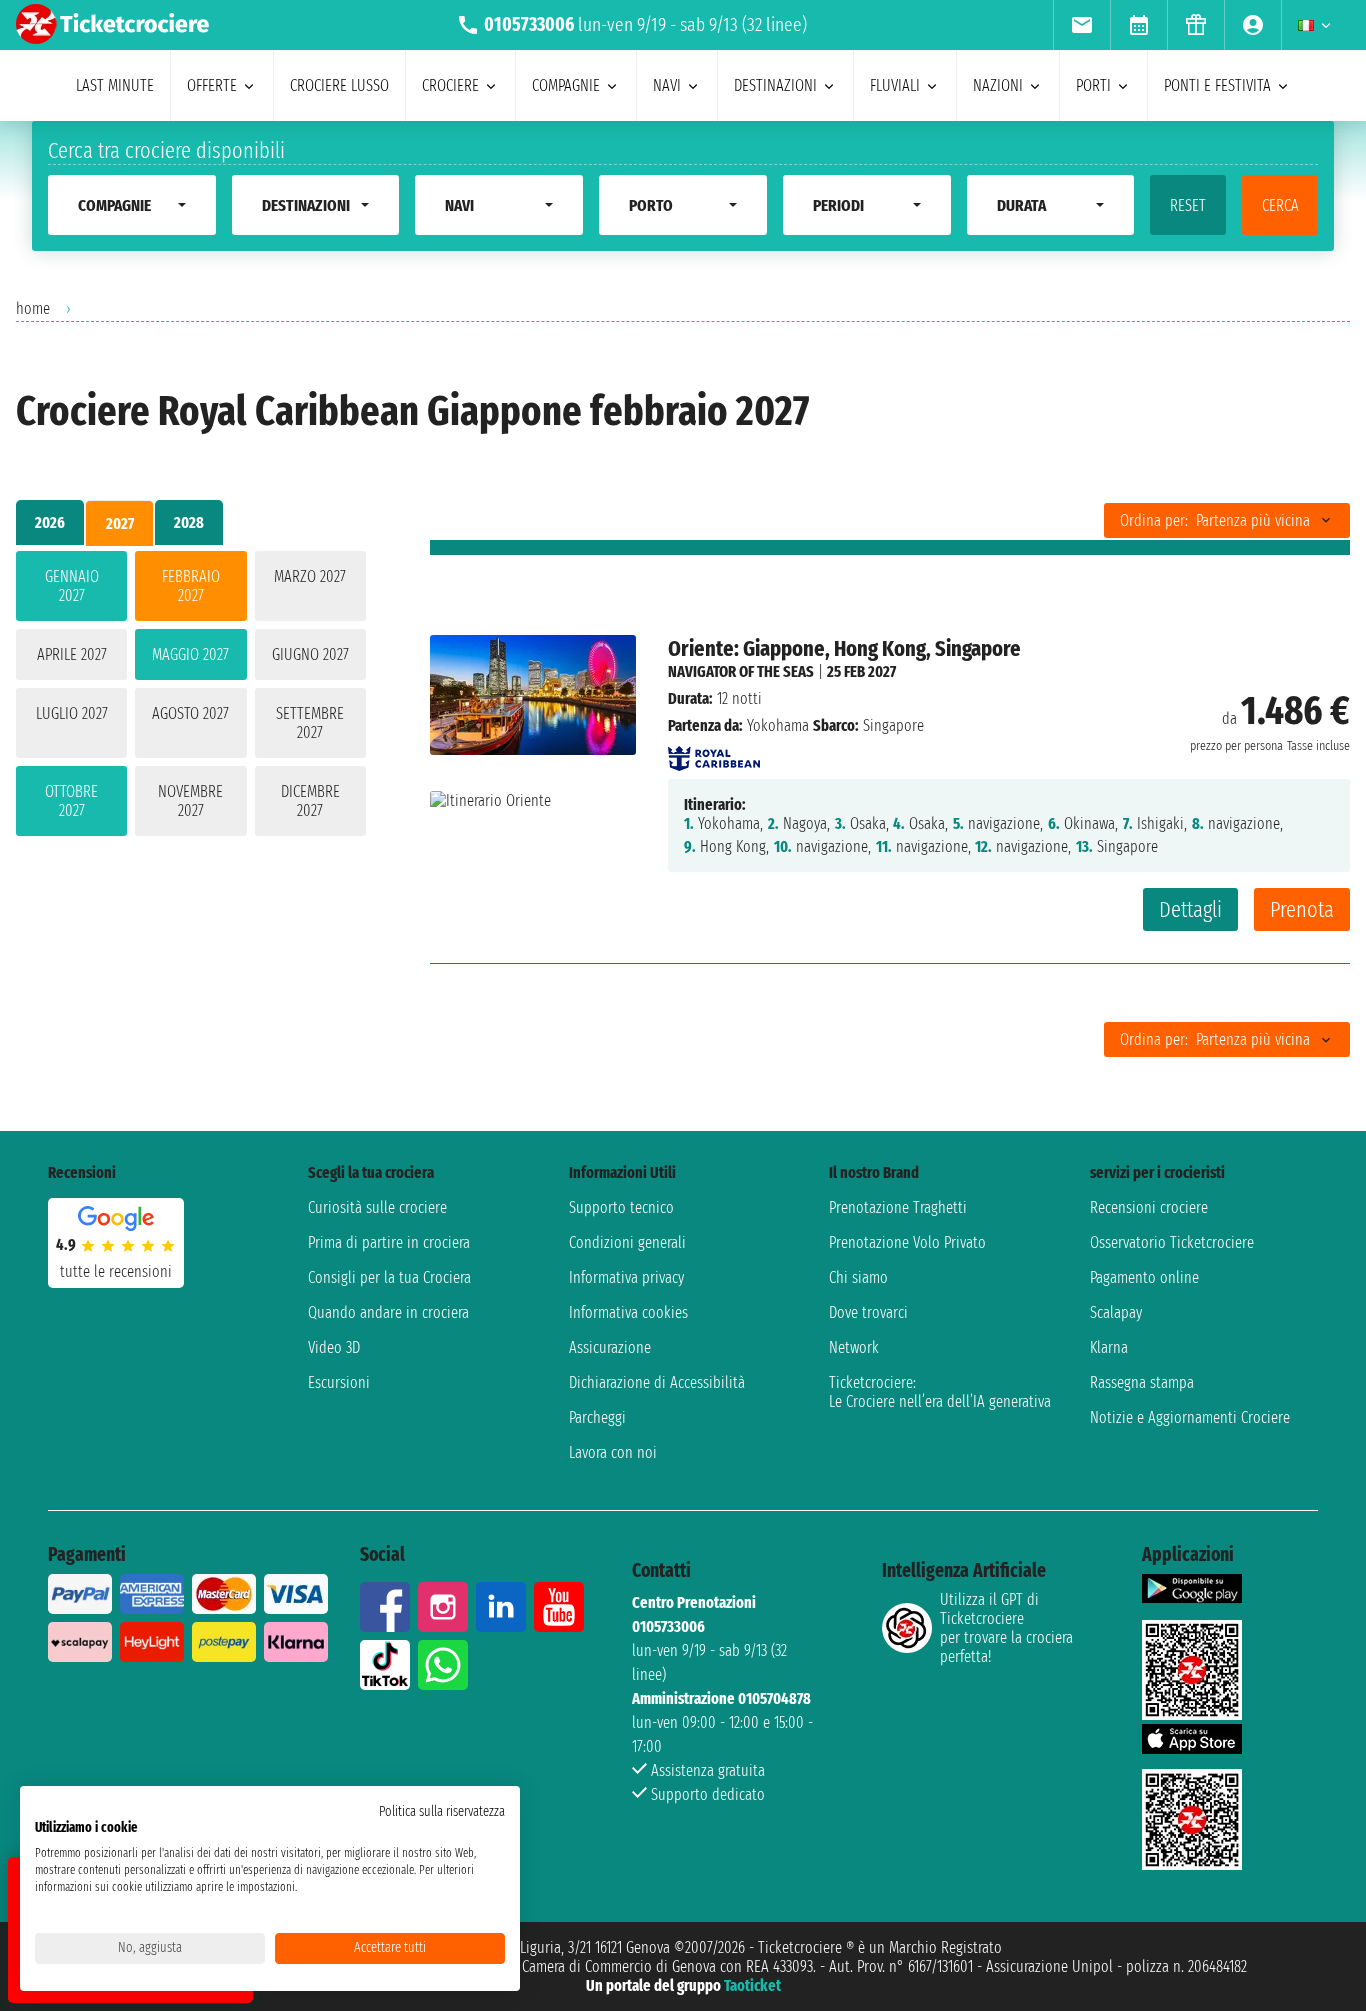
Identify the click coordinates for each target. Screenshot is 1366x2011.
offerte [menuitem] (212, 85)
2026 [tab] (50, 522)
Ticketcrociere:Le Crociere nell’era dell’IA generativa (940, 1392)
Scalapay (1116, 1312)
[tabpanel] (191, 697)
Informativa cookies (628, 1312)
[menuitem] (1081, 25)
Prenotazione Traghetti (898, 1207)
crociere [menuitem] (450, 85)
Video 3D (334, 1347)
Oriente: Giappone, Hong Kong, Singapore (844, 648)
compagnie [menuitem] (566, 85)
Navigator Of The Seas (741, 671)
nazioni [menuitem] (998, 85)
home (33, 308)
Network (854, 1347)
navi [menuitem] (667, 85)
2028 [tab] (189, 522)
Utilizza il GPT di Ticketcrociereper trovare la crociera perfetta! (1006, 1628)
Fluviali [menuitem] (895, 85)
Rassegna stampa (1142, 1382)
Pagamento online (1144, 1277)
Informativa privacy (626, 1277)
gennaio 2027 (72, 586)
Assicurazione (610, 1347)
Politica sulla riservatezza (442, 1811)
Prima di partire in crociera (389, 1242)
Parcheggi (597, 1417)
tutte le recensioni (116, 1271)
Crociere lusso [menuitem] (339, 85)
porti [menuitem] (1093, 85)
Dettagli (1190, 909)
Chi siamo (858, 1277)
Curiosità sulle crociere (377, 1207)
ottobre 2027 (71, 801)
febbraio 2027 (191, 586)
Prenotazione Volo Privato (907, 1242)
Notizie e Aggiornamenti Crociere (1190, 1417)
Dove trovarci (868, 1312)
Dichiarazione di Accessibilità (657, 1382)
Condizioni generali (627, 1242)
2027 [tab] (120, 523)
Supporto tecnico (621, 1207)
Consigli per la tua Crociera (389, 1277)
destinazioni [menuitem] (775, 85)
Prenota (1302, 909)
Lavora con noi (613, 1452)
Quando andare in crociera (388, 1312)
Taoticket (752, 1985)
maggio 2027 (190, 654)
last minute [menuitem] (115, 85)
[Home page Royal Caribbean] (714, 752)
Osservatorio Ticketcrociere (1172, 1242)
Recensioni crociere (1149, 1207)
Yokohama (778, 725)
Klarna (1109, 1347)
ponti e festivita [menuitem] (1217, 85)
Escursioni (339, 1382)
